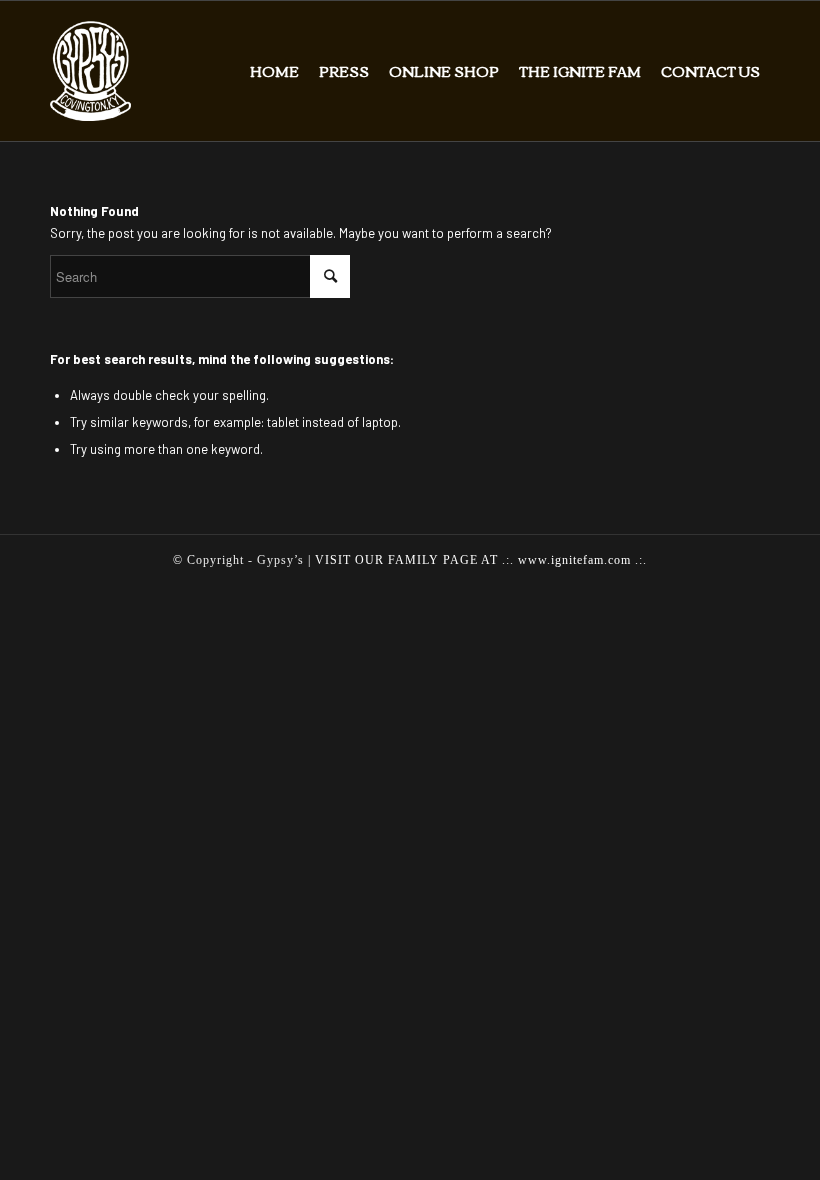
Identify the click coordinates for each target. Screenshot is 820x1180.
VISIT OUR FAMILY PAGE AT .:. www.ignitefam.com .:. (481, 560)
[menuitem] (274, 71)
